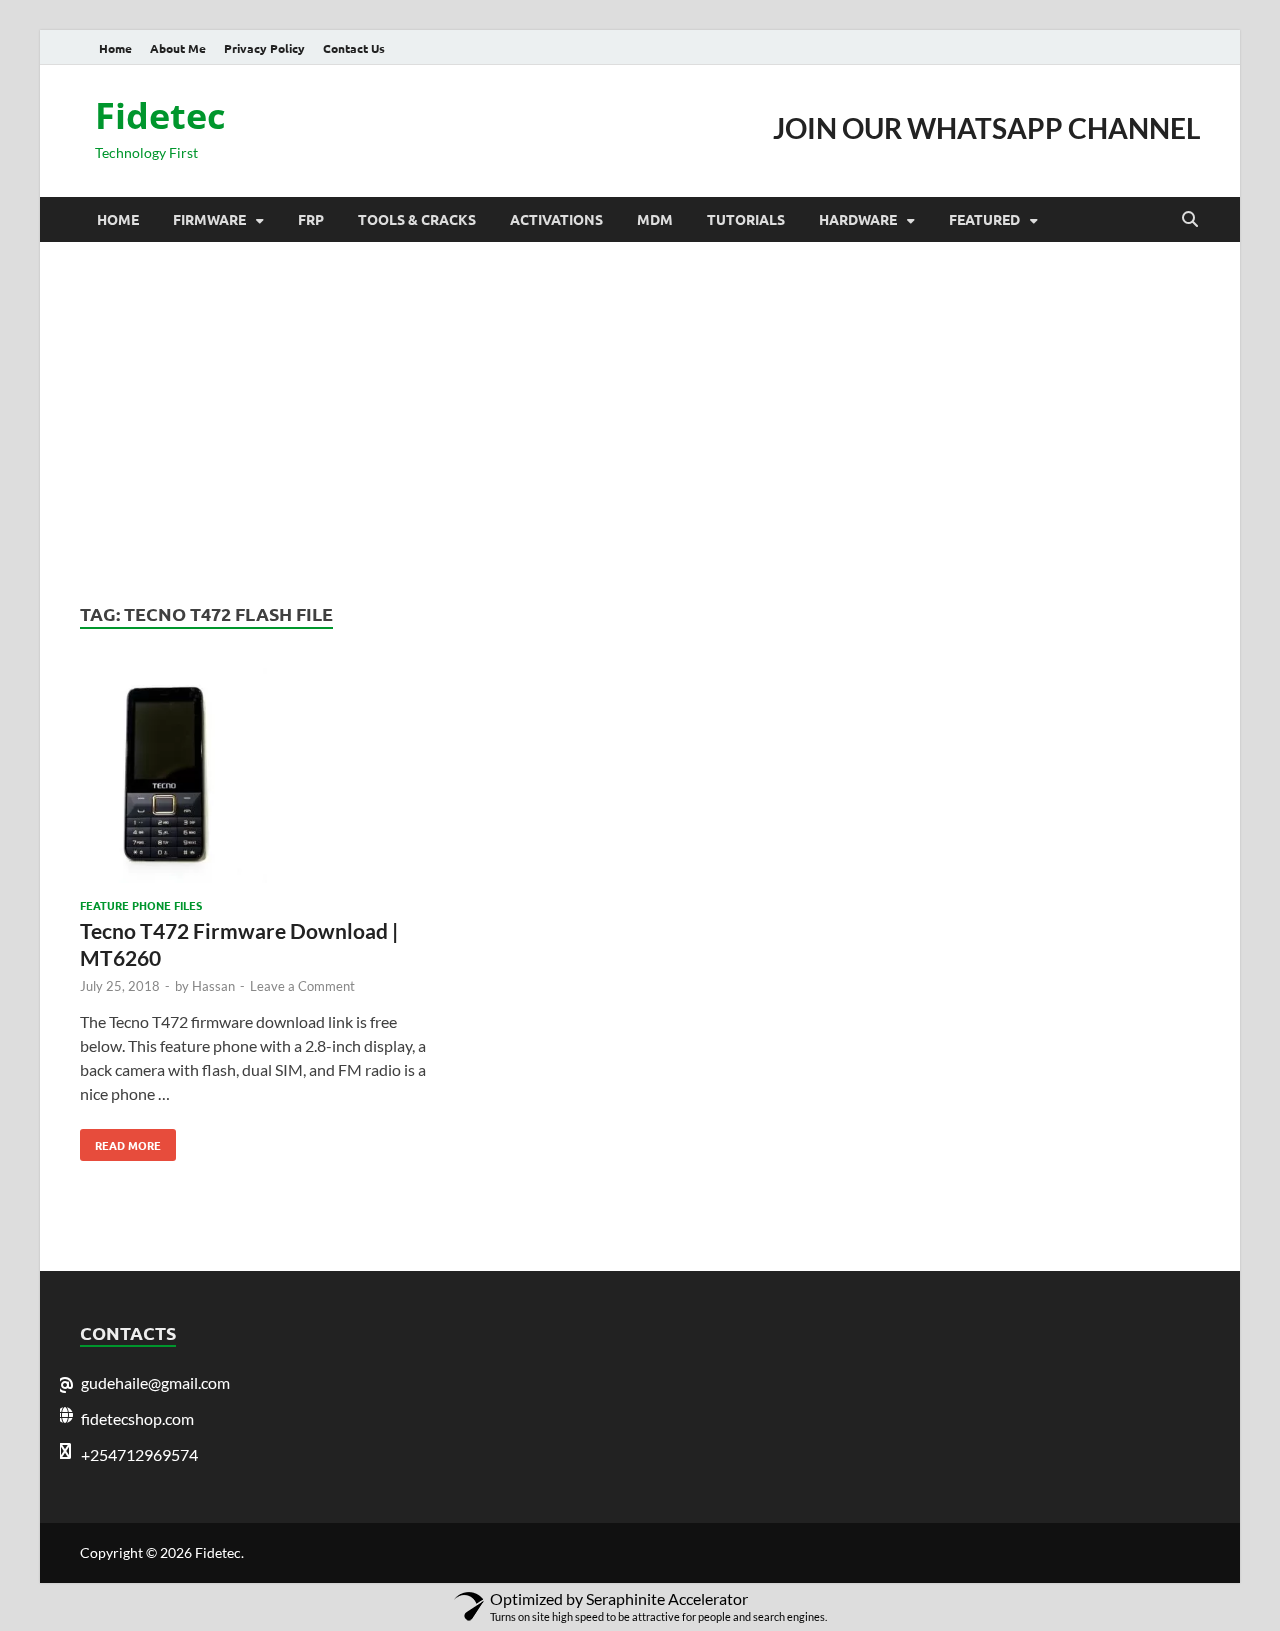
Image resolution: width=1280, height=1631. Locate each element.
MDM (655, 219)
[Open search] (1190, 220)
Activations (556, 219)
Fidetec (160, 115)
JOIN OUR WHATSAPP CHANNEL (986, 128)
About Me (178, 48)
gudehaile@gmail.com (155, 1382)
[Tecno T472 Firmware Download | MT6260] (254, 778)
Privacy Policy (264, 48)
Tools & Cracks (417, 219)
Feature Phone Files (141, 905)
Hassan (213, 986)
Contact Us (354, 48)
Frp (311, 219)
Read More (120, 1141)
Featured (984, 219)
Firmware (209, 219)
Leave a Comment (302, 986)
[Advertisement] (640, 422)
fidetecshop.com (137, 1418)
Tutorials (746, 219)
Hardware (858, 219)
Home (115, 48)
